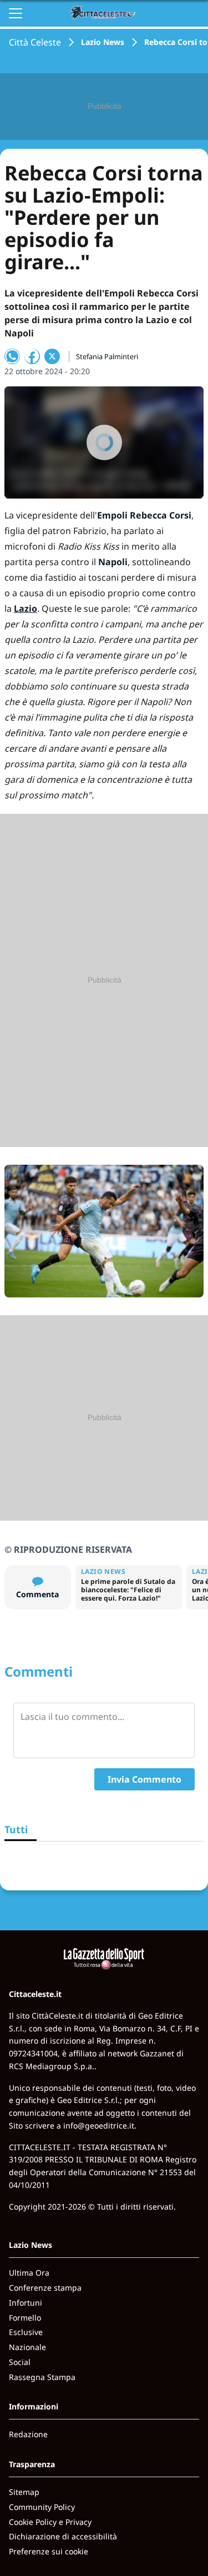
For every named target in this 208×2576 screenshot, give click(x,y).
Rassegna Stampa (42, 2377)
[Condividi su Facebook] (32, 356)
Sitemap (24, 2492)
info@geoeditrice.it (99, 2125)
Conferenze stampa (45, 2288)
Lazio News (103, 42)
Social (20, 2362)
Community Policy (42, 2507)
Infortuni (26, 2303)
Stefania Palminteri (107, 356)
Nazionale (27, 2347)
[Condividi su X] (52, 356)
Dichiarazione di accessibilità (63, 2536)
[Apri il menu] (16, 13)
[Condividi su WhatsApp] (12, 356)
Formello (25, 2318)
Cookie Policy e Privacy (50, 2522)
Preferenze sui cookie (49, 2551)
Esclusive (26, 2332)
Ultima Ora (29, 2273)
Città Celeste (35, 42)
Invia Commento (144, 1779)
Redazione (28, 2434)
